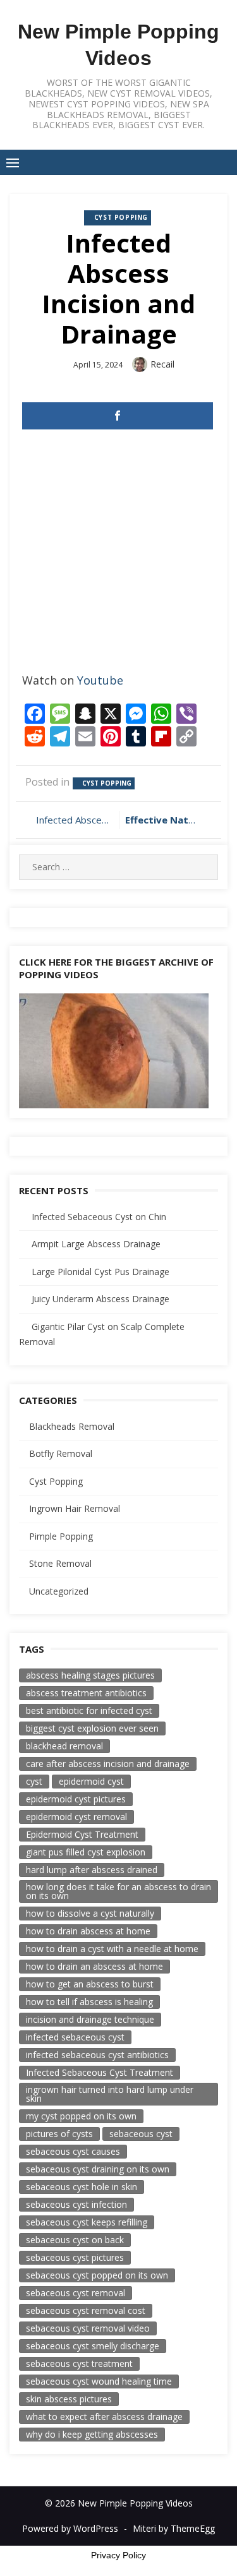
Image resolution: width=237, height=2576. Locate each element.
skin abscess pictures (69, 2399)
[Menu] (13, 162)
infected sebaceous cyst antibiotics (97, 2055)
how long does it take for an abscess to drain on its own (118, 1891)
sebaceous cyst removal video (88, 2328)
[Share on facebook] (118, 416)
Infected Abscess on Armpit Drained (74, 820)
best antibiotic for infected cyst (89, 1710)
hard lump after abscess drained (92, 1870)
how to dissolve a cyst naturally (90, 1913)
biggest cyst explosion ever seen (92, 1728)
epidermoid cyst (91, 1781)
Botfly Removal (61, 1453)
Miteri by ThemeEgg (174, 2528)
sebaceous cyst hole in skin (82, 2187)
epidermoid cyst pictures (76, 1799)
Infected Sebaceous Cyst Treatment (100, 2072)
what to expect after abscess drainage (104, 2417)
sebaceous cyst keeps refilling (87, 2222)
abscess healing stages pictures (90, 1675)
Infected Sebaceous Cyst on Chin (99, 1217)
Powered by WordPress (70, 2528)
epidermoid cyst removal (76, 1817)
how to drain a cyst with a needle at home (112, 1949)
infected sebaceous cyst (75, 2037)
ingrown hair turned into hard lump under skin (110, 2094)
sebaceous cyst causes (73, 2151)
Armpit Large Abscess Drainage (96, 1244)
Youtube (100, 680)
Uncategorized (59, 1591)
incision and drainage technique (90, 2019)
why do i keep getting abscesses (92, 2434)
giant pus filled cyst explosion (86, 1852)
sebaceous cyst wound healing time (99, 2381)
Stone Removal (60, 1563)
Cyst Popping (121, 217)
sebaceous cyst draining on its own (98, 2169)
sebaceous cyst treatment (79, 2363)
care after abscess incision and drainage (108, 1764)
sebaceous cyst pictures (75, 2257)
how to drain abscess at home (88, 1931)
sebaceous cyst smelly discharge (93, 2346)
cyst (34, 1781)
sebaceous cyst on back (75, 2240)
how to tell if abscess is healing (89, 2002)
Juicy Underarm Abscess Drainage (100, 1299)
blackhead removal (64, 1746)
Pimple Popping (61, 1536)
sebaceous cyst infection (76, 2204)
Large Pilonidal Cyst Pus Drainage (100, 1272)
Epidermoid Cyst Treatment (82, 1834)
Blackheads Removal (72, 1426)
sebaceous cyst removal (76, 2293)
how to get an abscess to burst (90, 1984)
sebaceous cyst (141, 2134)
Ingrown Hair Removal (75, 1508)
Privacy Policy (118, 2555)
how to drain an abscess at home (94, 1966)
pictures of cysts (59, 2134)
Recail (162, 364)
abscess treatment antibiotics (86, 1693)
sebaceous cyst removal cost (86, 2310)
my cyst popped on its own (81, 2116)
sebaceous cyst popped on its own (97, 2275)
